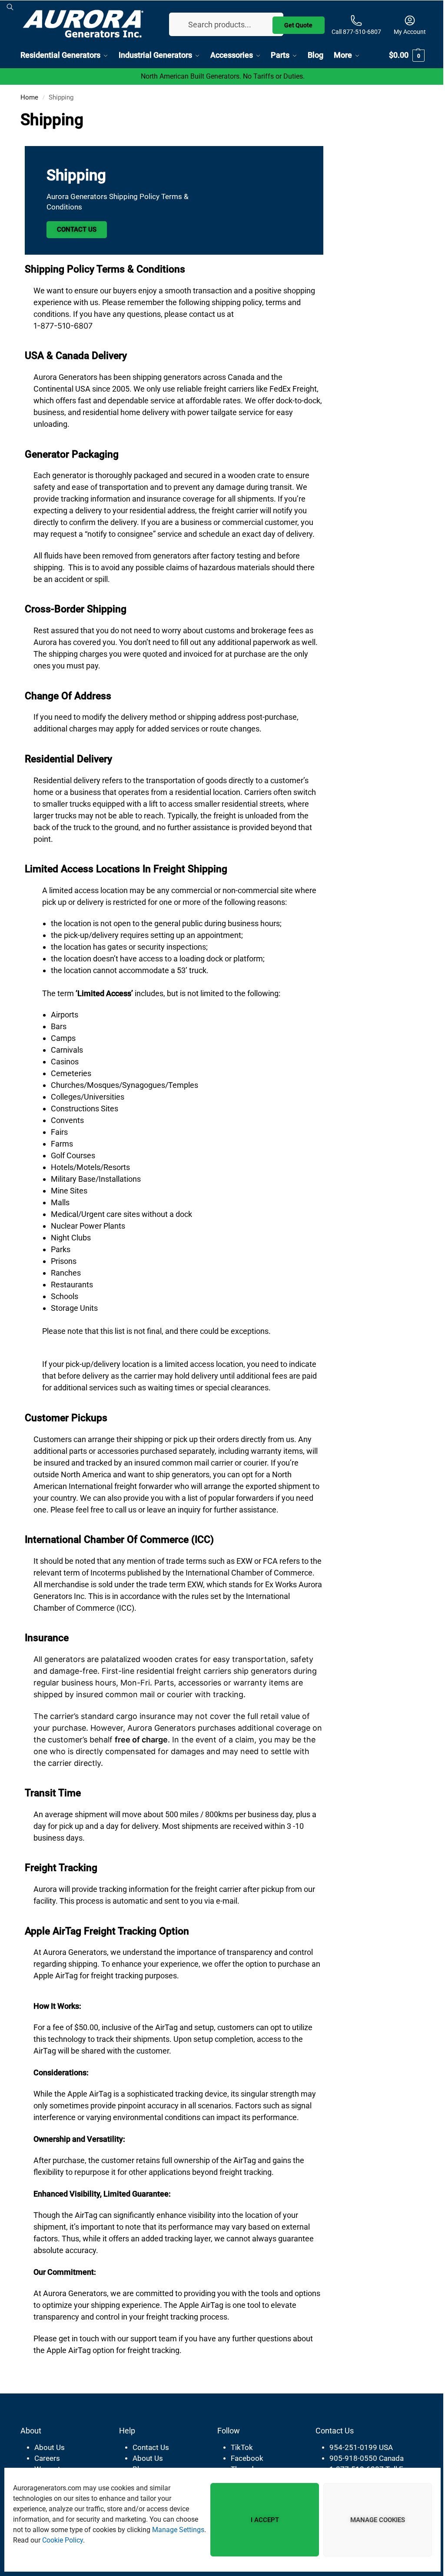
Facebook (243, 2458)
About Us (50, 2447)
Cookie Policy (91, 2540)
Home (29, 97)
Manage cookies (371, 2520)
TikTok (237, 2447)
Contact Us (77, 229)
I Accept (258, 2520)
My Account (403, 31)
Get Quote (292, 23)
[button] (400, 55)
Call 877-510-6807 (350, 31)
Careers (47, 2458)
